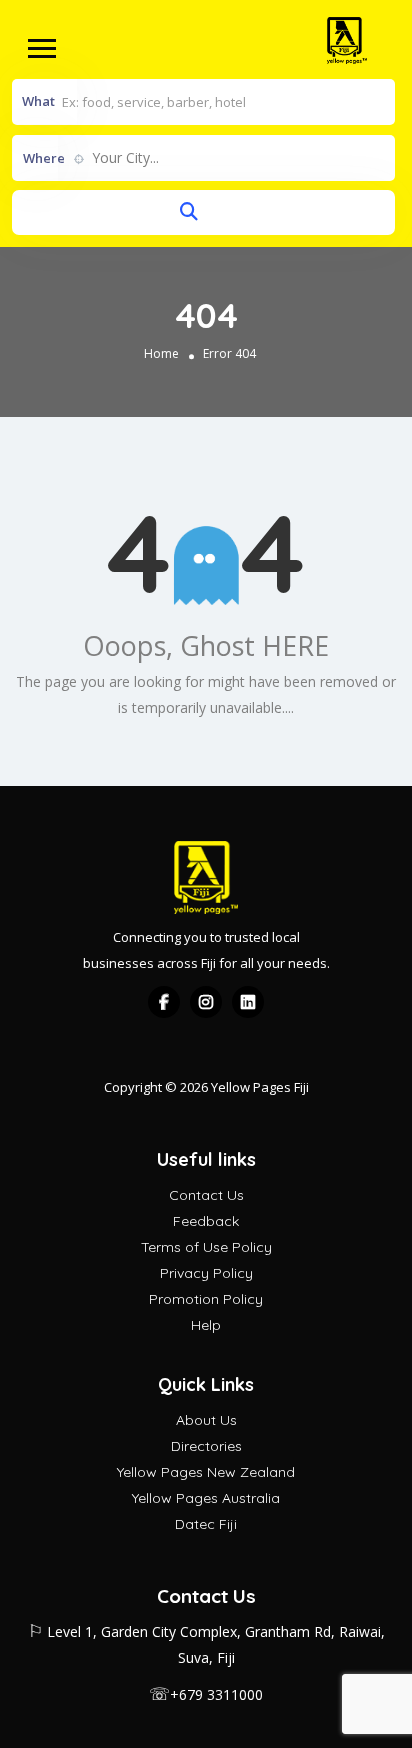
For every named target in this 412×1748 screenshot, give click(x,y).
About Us (206, 1420)
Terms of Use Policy (206, 1247)
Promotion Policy (206, 1299)
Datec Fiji (206, 1524)
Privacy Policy (206, 1273)
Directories (206, 1446)
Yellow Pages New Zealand (206, 1472)
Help (206, 1325)
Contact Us (206, 1195)
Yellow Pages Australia (206, 1498)
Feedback (206, 1221)
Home (161, 353)
